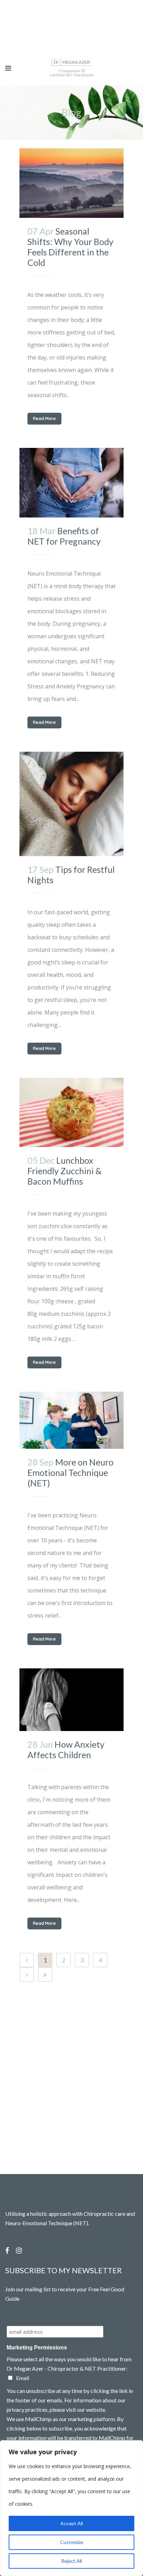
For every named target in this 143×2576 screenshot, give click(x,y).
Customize (72, 2542)
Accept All (72, 2523)
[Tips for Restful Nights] (71, 804)
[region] (71, 2508)
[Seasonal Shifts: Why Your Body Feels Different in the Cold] (71, 183)
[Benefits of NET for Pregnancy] (71, 483)
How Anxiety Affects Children (66, 1749)
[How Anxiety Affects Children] (71, 1700)
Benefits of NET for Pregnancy (64, 536)
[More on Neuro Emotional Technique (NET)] (71, 1420)
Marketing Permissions (37, 2348)
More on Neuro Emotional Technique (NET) (70, 1472)
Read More (44, 418)
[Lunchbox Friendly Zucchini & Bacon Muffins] (71, 1113)
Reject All (71, 2561)
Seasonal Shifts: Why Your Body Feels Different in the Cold (70, 247)
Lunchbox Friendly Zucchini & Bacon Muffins (65, 1171)
